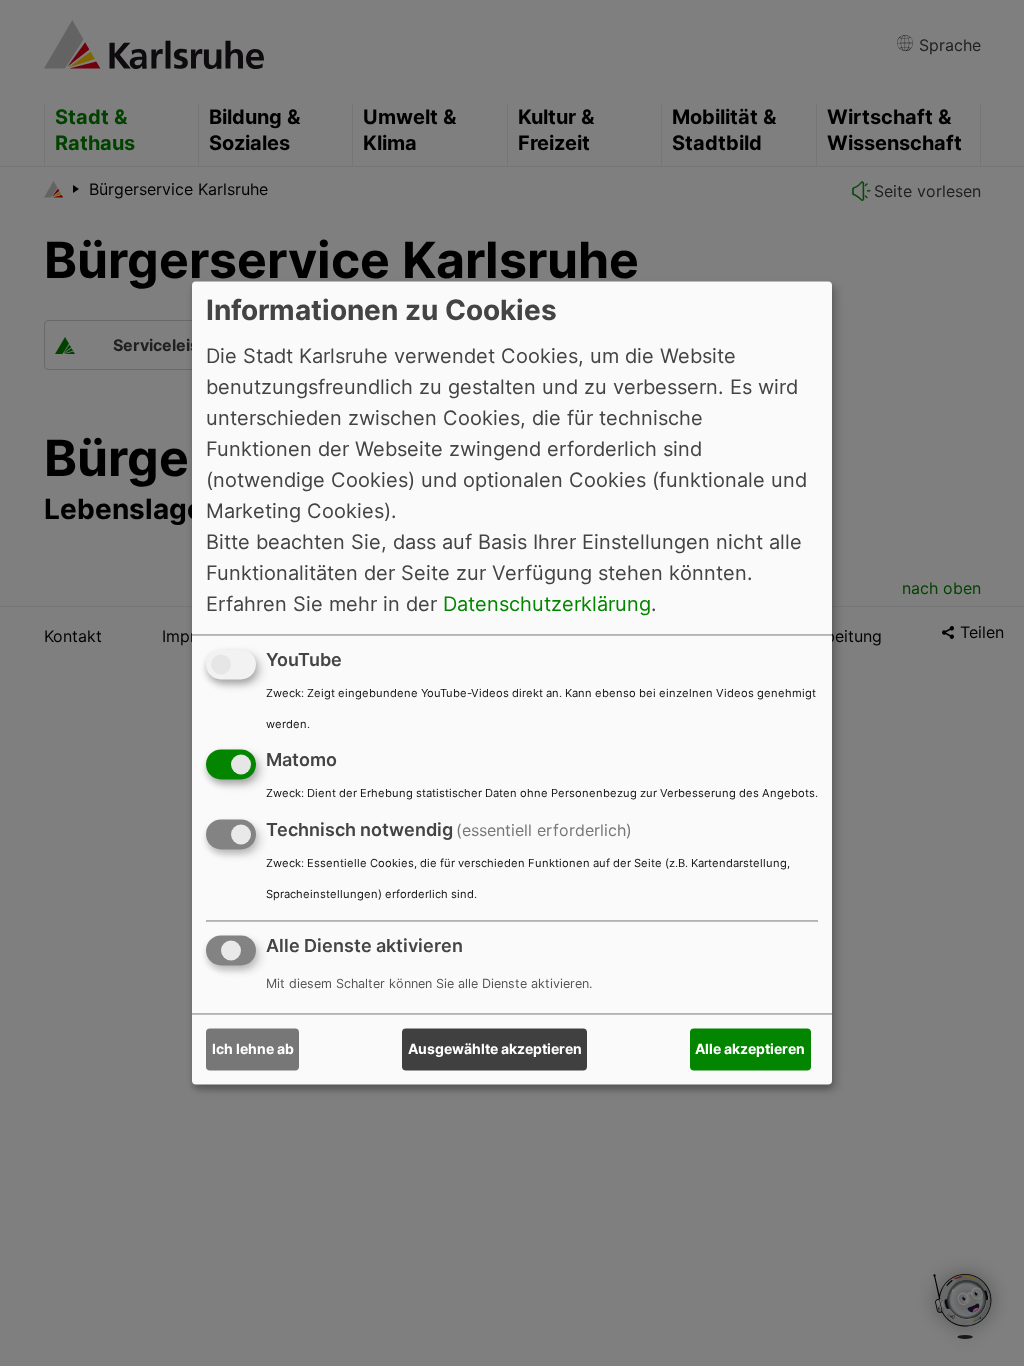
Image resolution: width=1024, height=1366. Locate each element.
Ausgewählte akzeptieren (495, 1049)
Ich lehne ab (253, 1049)
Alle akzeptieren (750, 1049)
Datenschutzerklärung (547, 604)
